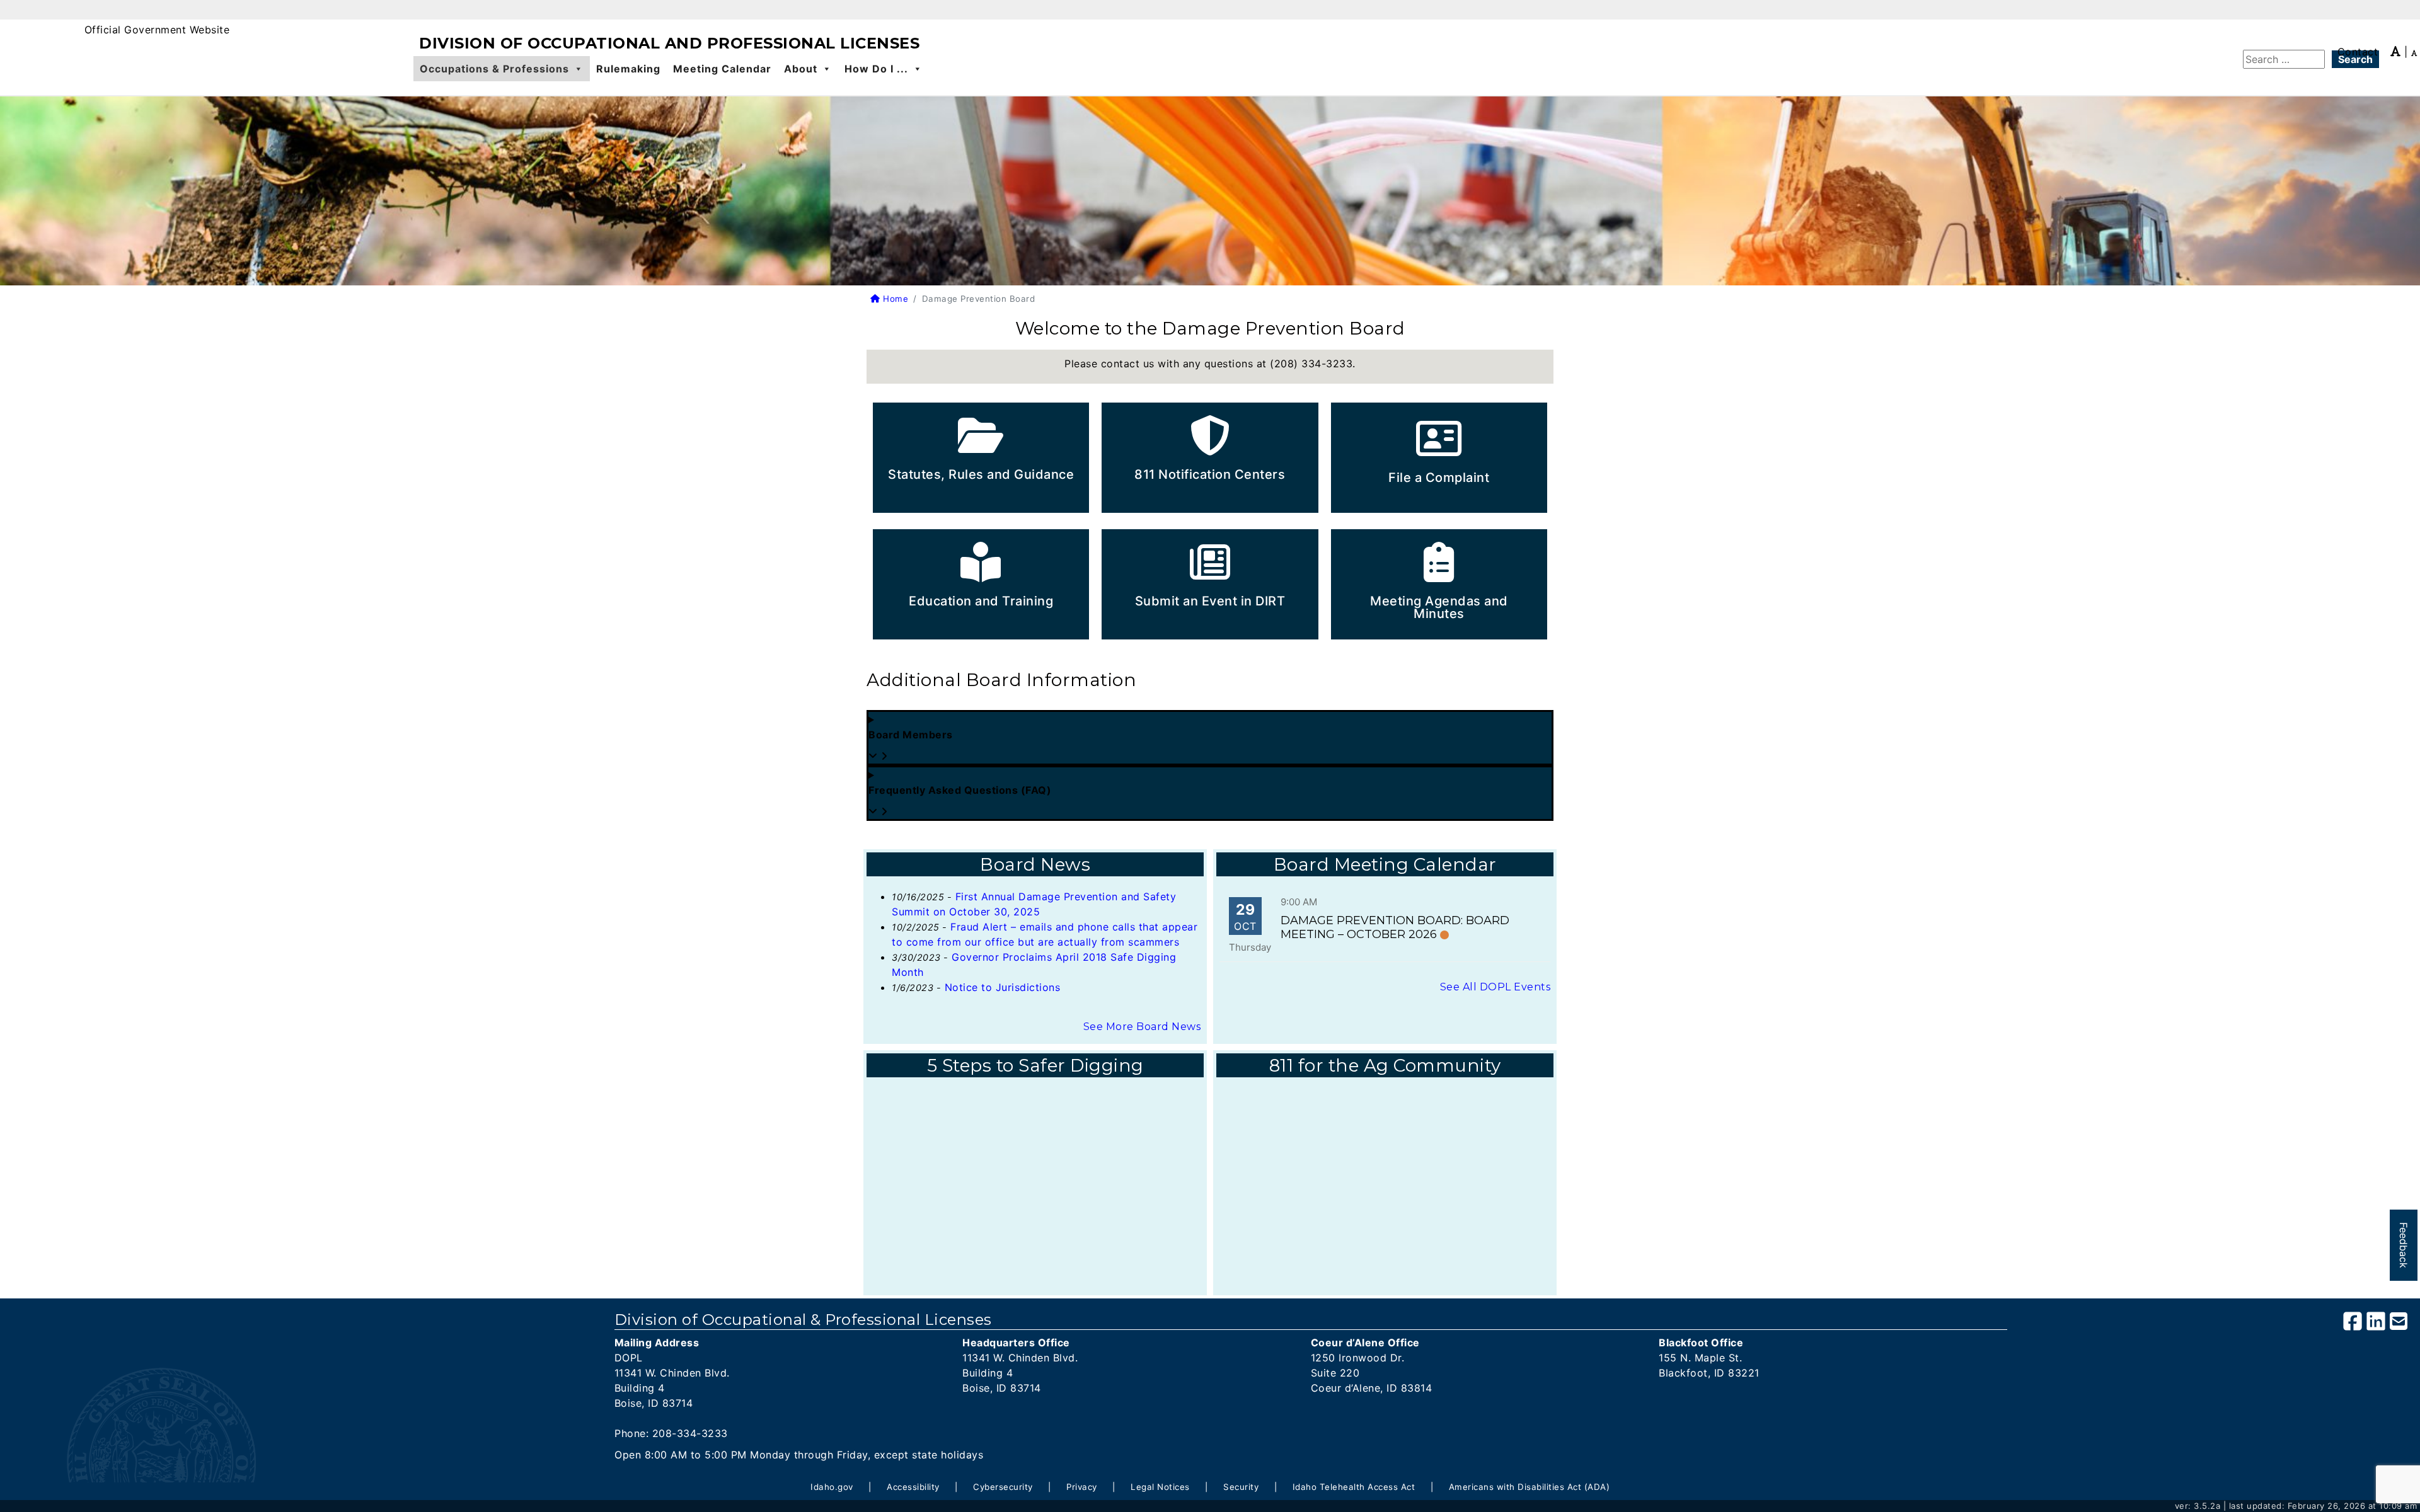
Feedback (2404, 1245)
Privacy (1082, 1487)
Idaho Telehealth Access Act (1354, 1487)
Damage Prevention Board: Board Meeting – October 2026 (1395, 927)
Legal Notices (1160, 1487)
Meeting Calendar (722, 69)
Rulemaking (628, 69)
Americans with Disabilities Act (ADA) (1530, 1487)
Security (1241, 1487)
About (801, 69)
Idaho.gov (832, 1487)
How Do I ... (876, 69)
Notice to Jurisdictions (1003, 987)
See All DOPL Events (1495, 987)
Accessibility (913, 1487)
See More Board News (1142, 1027)
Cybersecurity (1003, 1487)
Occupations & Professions (494, 69)
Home (894, 299)
